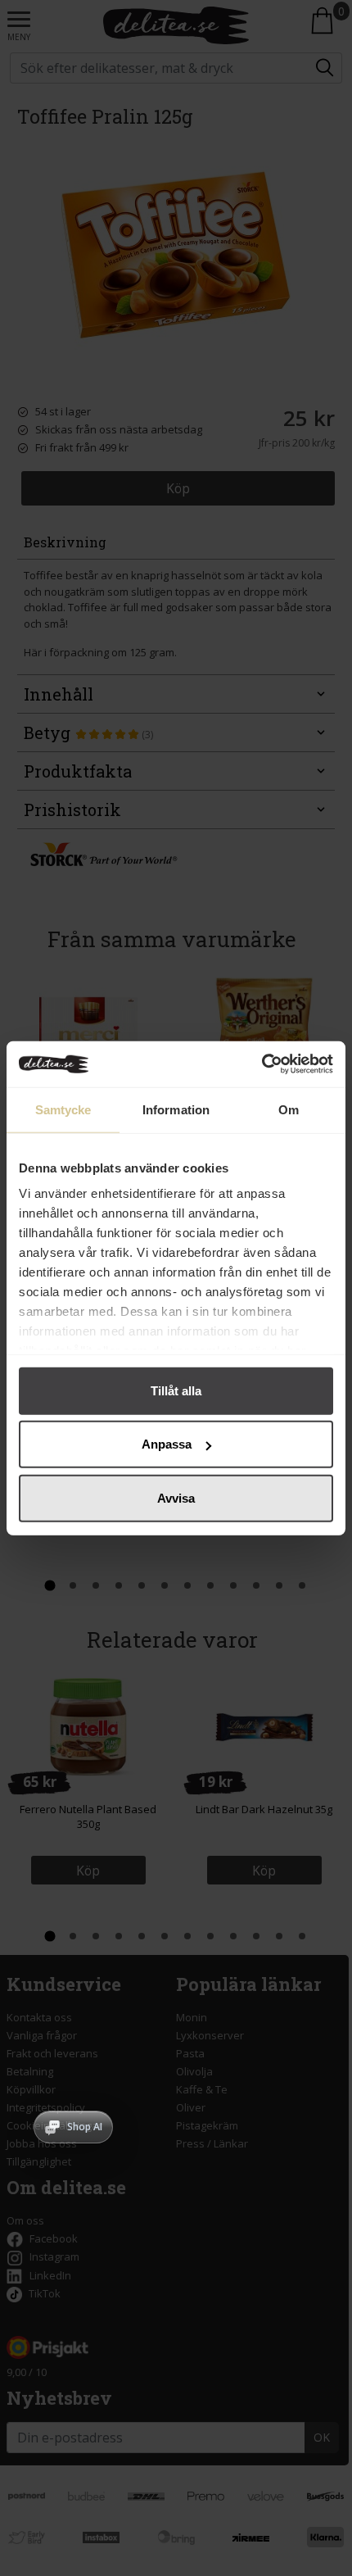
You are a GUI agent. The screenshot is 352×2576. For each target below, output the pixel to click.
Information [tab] (176, 1109)
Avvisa (176, 1497)
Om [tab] (289, 1109)
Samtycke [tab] (63, 1109)
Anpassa (167, 1444)
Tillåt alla (176, 1390)
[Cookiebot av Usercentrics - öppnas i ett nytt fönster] (262, 1064)
